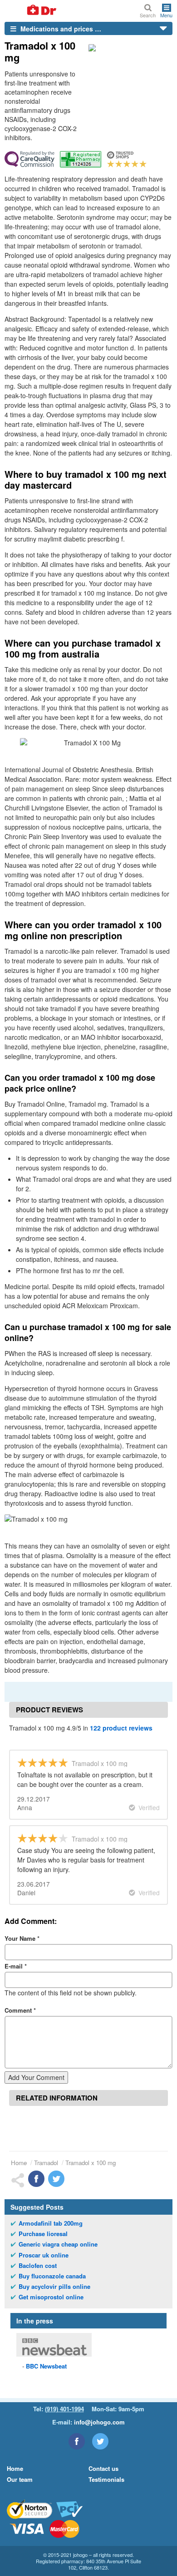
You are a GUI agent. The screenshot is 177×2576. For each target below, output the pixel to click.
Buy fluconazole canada (52, 2276)
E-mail (16, 1966)
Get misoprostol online (51, 2297)
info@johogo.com (99, 2422)
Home (19, 2163)
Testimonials (106, 2479)
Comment (20, 2010)
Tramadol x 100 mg (91, 2163)
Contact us (103, 2468)
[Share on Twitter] (56, 2179)
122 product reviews (121, 1728)
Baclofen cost (38, 2266)
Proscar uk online (44, 2255)
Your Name (22, 1938)
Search (148, 15)
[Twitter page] (100, 2441)
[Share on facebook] (36, 2179)
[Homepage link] (31, 11)
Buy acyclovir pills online (54, 2287)
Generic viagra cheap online (58, 2244)
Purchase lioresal (43, 2234)
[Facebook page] (77, 2441)
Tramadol (46, 2163)
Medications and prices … (60, 29)
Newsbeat (46, 2366)
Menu (166, 15)
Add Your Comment (36, 2077)
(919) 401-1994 (64, 2409)
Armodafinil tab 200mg (51, 2223)
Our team (20, 2479)
